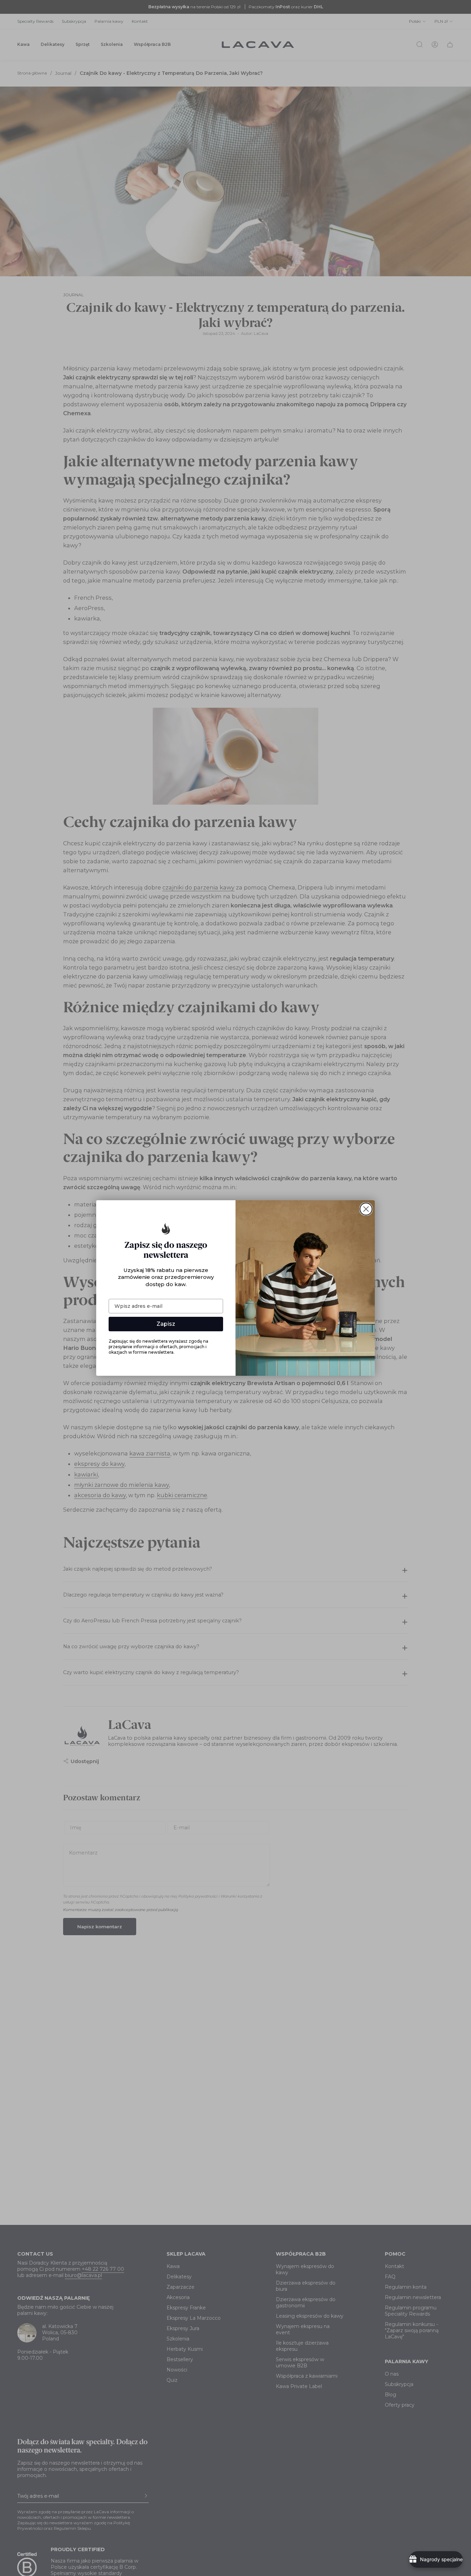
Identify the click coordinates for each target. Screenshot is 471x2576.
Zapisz (166, 1324)
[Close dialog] (366, 1209)
